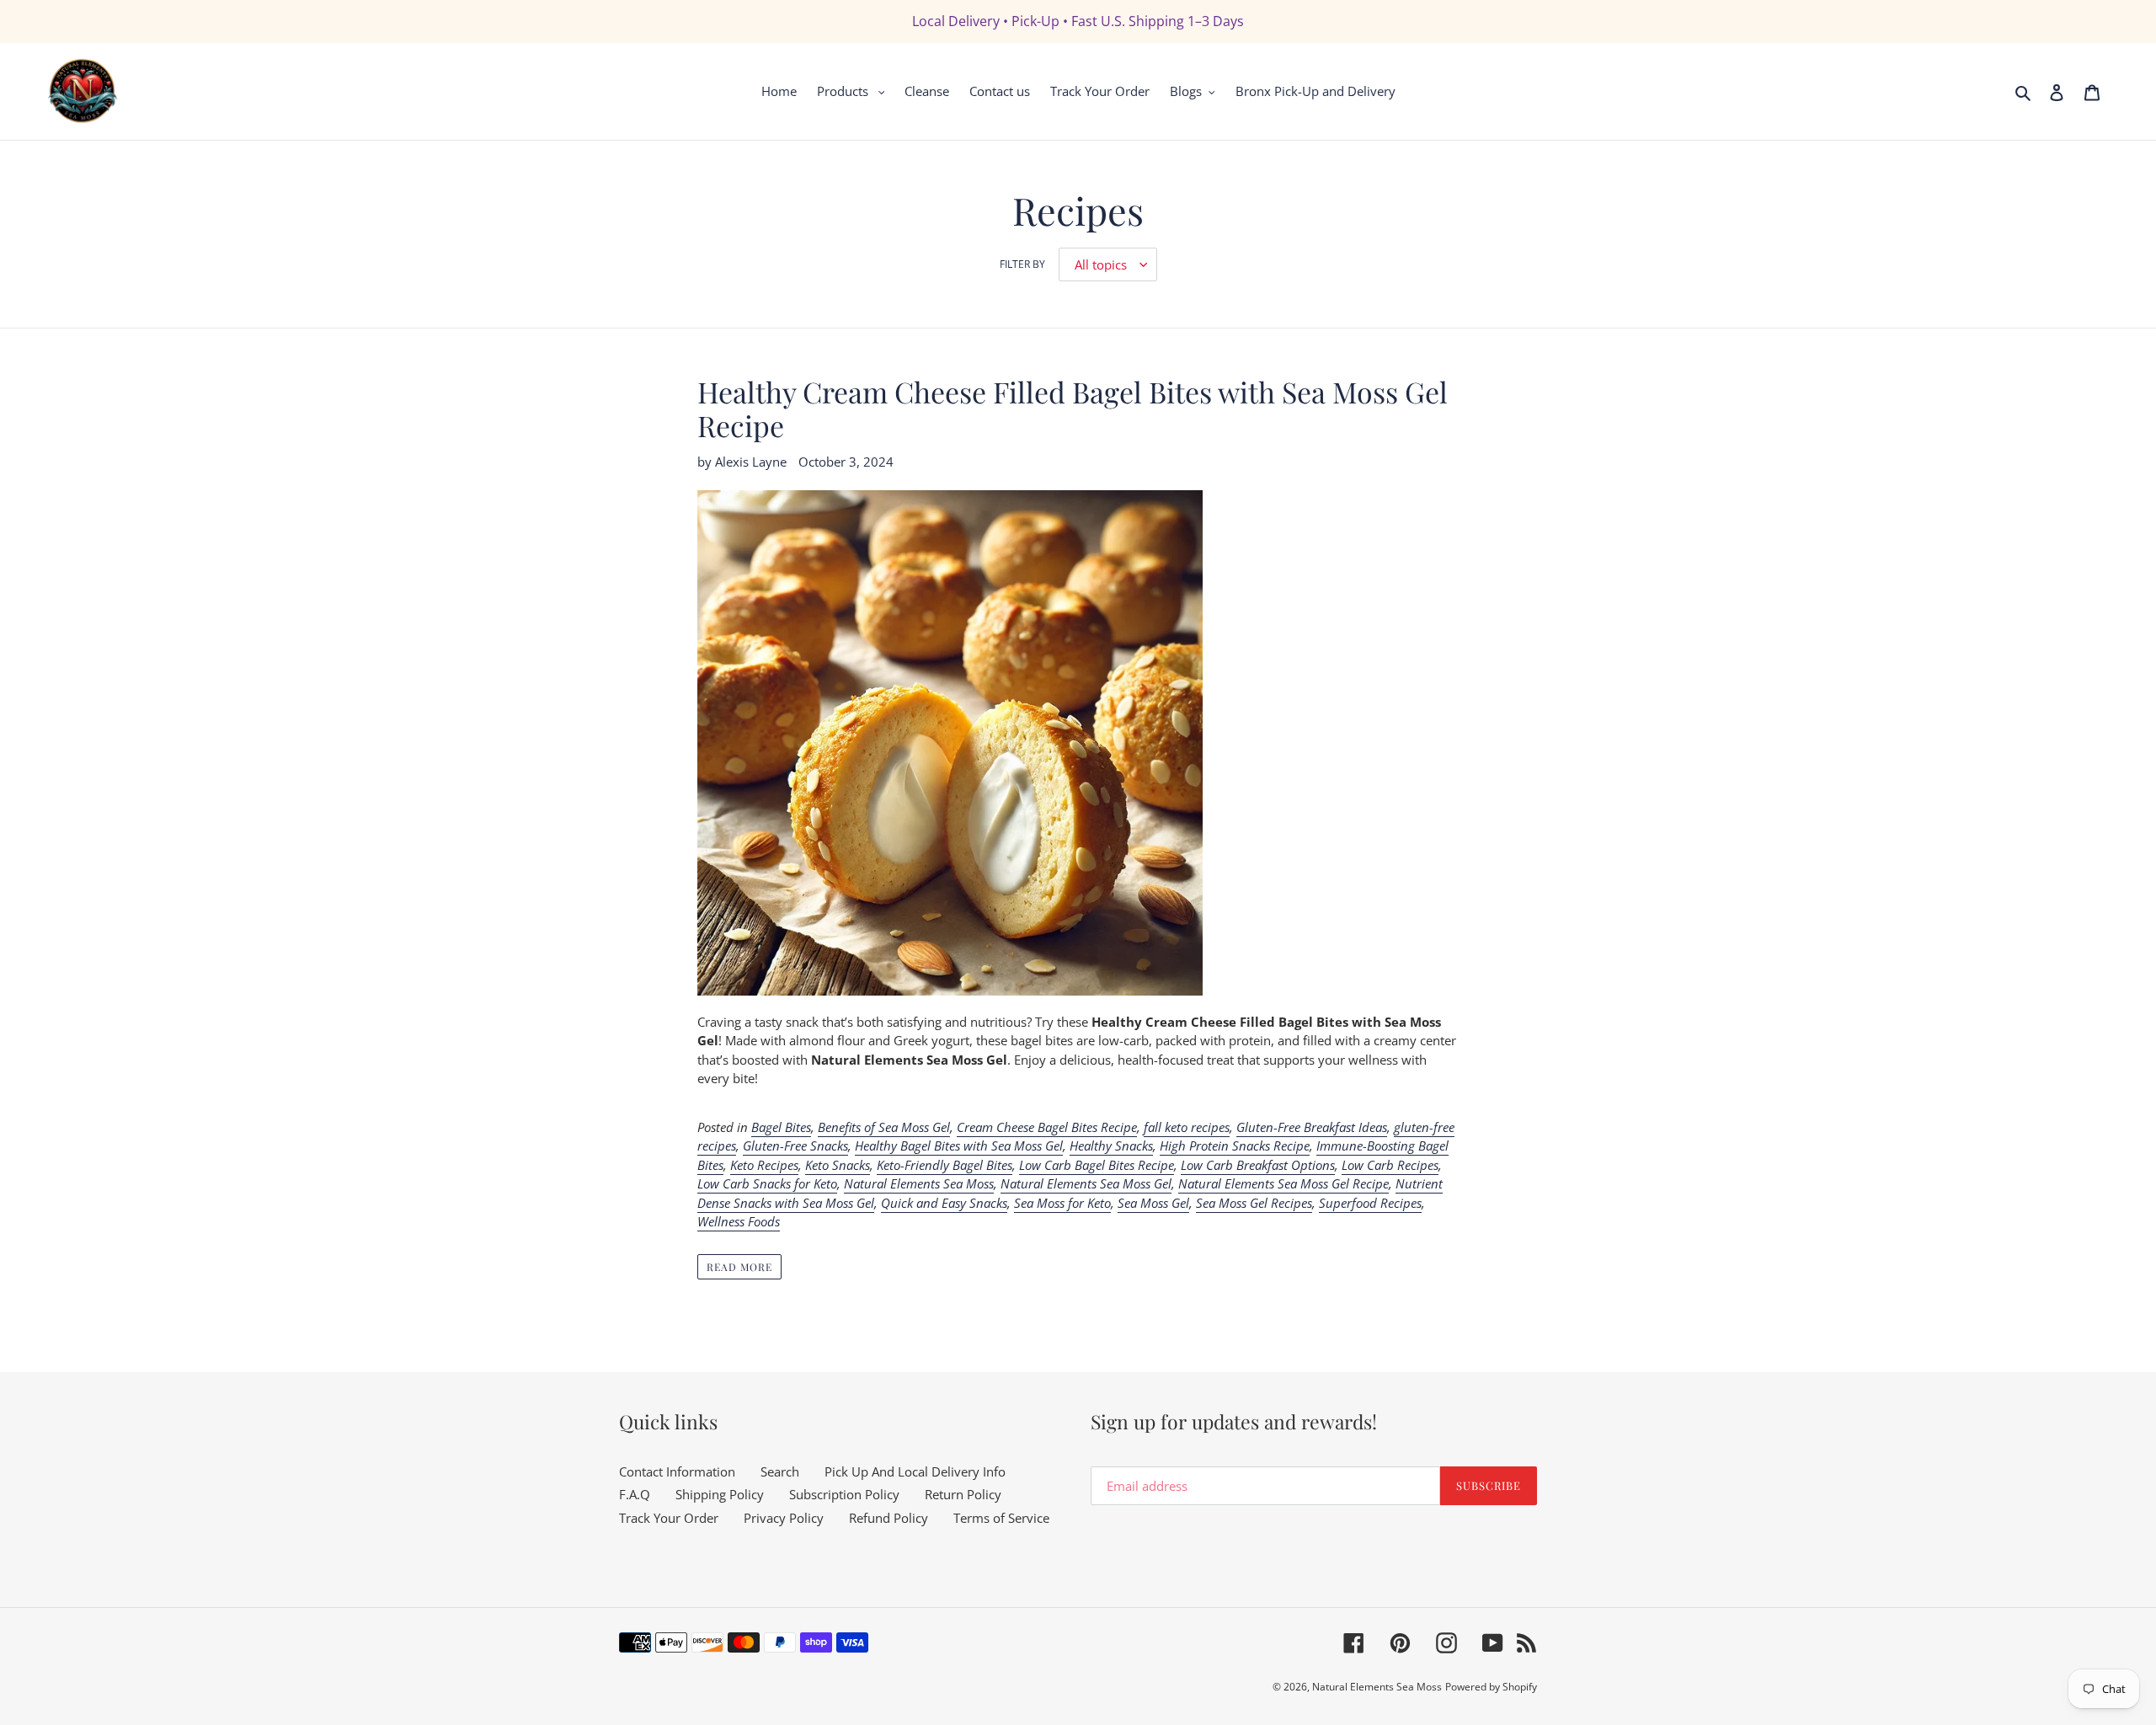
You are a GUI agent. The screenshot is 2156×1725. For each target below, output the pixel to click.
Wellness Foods (739, 1221)
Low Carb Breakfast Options (1258, 1165)
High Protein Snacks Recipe (1235, 1146)
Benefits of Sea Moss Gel (884, 1127)
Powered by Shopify (1491, 1687)
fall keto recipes (1187, 1127)
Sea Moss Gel (1153, 1203)
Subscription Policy (844, 1494)
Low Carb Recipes (1390, 1165)
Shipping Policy (720, 1494)
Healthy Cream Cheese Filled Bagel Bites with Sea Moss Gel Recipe (1073, 409)
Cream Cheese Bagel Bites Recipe (1047, 1127)
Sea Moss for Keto (1062, 1203)
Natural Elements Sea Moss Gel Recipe (1283, 1183)
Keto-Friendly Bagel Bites (945, 1165)
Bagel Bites (781, 1127)
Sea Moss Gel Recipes (1254, 1203)
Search (780, 1471)
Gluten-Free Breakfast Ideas (1312, 1127)
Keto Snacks (838, 1165)
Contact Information (677, 1471)
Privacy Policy (784, 1518)
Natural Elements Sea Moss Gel (1086, 1183)
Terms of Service (1001, 1518)
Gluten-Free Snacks (795, 1146)
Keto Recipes (764, 1165)
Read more (739, 1267)
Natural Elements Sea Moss (919, 1183)
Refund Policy (889, 1518)
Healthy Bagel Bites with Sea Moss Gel (959, 1146)
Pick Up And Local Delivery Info (915, 1471)
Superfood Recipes (1370, 1203)
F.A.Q (635, 1494)
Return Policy (963, 1494)
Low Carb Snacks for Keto (767, 1183)
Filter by (1022, 264)
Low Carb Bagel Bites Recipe (1097, 1165)
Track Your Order (669, 1518)
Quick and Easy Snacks (944, 1203)
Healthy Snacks (1111, 1146)
